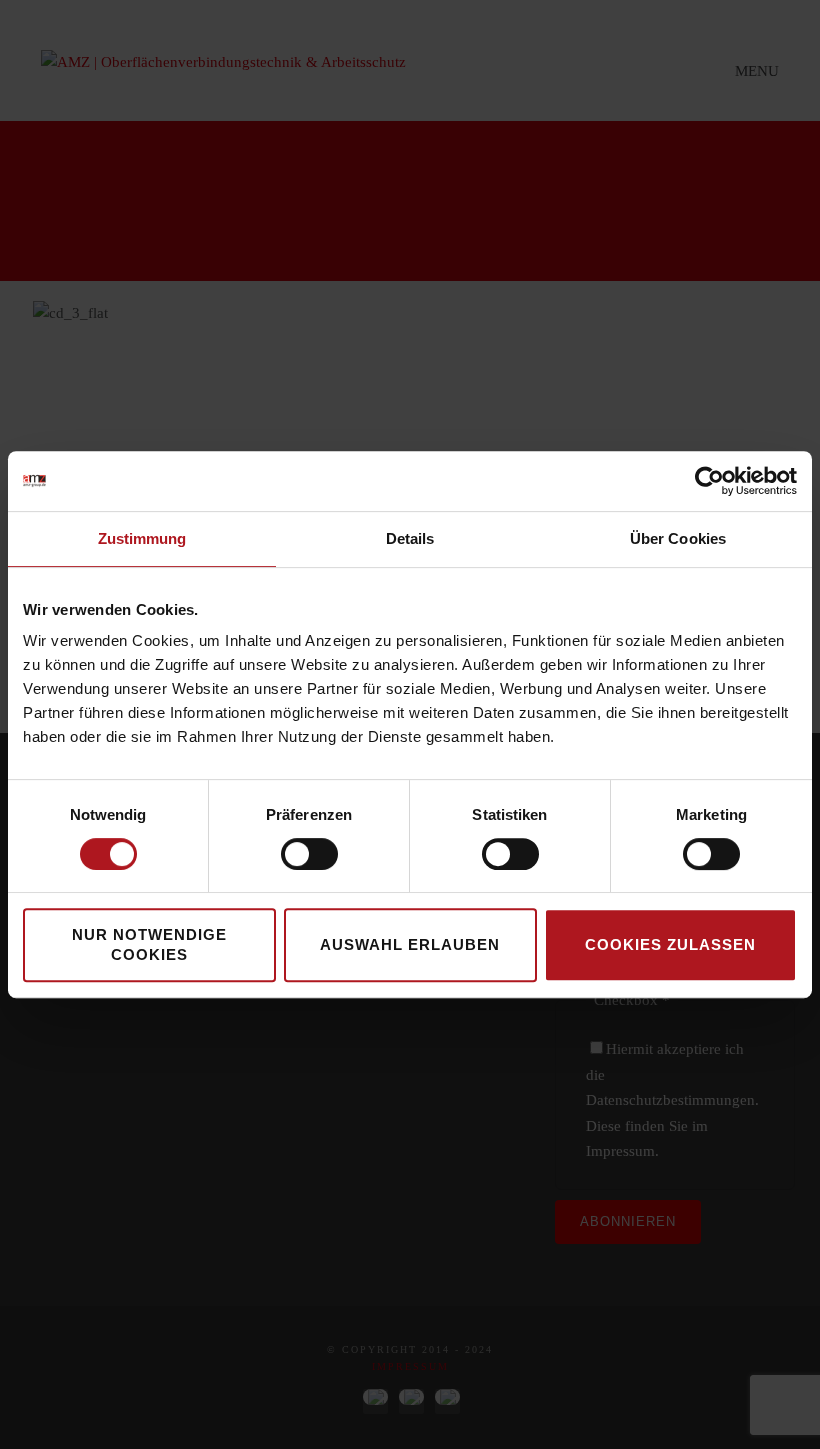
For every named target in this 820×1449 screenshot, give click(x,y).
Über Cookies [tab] (678, 538)
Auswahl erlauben (410, 944)
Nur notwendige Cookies (149, 944)
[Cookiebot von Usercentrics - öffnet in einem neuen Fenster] (709, 481)
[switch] (309, 854)
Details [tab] (410, 538)
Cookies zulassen (670, 944)
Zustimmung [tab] (142, 538)
